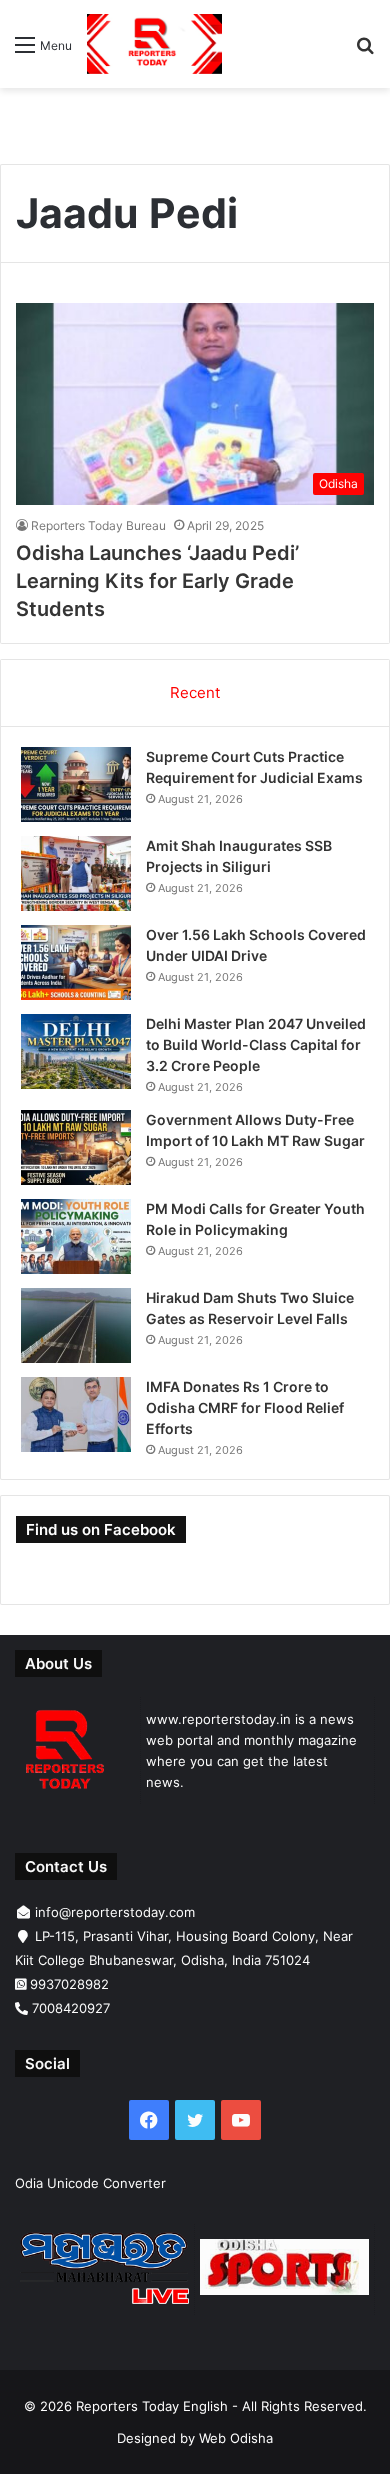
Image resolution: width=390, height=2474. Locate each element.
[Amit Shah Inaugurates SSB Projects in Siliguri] (76, 873)
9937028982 (69, 1984)
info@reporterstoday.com (115, 1912)
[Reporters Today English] (154, 44)
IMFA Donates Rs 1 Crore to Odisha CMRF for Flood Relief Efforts (245, 1407)
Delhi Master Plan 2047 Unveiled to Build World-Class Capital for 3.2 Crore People (256, 1044)
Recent (195, 692)
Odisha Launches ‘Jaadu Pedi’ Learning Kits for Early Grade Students (157, 581)
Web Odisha (236, 2438)
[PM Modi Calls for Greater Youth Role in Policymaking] (76, 1236)
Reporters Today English (152, 2406)
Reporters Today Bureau (98, 525)
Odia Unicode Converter (90, 2183)
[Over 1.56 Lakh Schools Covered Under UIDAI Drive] (76, 962)
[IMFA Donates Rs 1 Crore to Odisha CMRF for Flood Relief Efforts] (76, 1414)
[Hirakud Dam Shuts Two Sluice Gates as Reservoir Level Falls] (76, 1325)
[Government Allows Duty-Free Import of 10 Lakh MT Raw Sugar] (76, 1147)
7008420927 (71, 2008)
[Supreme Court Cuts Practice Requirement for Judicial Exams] (76, 784)
